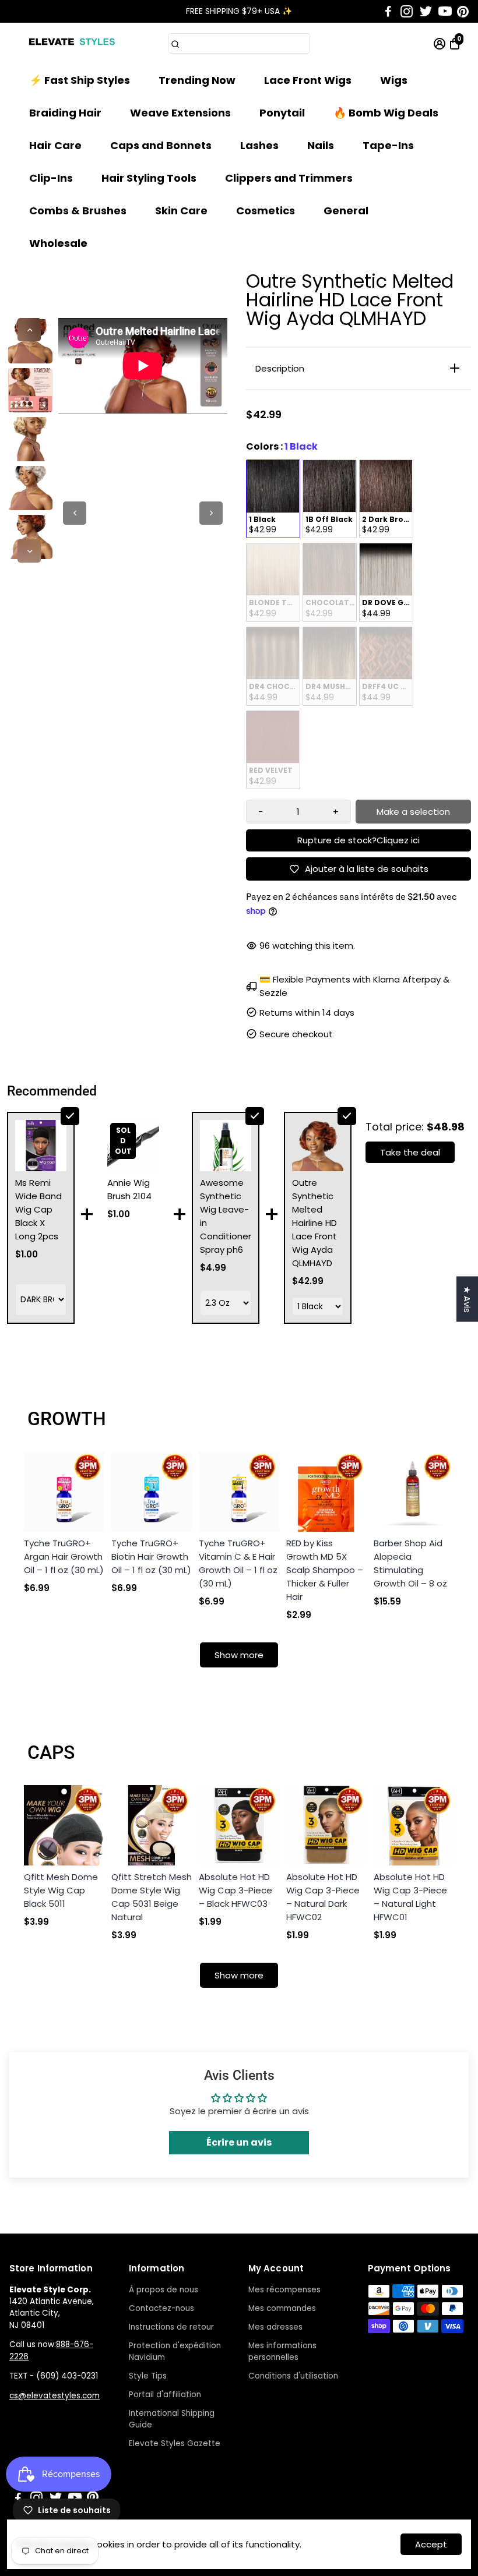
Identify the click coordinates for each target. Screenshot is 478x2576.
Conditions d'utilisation (293, 2376)
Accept (431, 2544)
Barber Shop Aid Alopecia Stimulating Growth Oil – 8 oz (410, 1563)
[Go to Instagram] (407, 12)
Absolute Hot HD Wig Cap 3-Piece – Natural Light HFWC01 (410, 1897)
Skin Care (181, 211)
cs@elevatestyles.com (55, 2396)
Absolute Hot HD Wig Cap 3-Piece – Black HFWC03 (236, 1890)
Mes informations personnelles (282, 2351)
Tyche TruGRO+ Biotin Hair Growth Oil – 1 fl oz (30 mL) (151, 1556)
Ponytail (282, 113)
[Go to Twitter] (426, 12)
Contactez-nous (161, 2308)
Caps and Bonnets (161, 145)
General (346, 211)
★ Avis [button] (467, 1299)
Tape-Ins (388, 145)
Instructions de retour (171, 2327)
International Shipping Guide (172, 2419)
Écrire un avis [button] (239, 2142)
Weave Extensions (180, 113)
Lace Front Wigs (308, 80)
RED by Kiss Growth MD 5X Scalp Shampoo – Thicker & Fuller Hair (325, 1570)
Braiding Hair (65, 113)
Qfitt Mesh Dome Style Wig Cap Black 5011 (61, 1890)
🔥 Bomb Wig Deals (386, 113)
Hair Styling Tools (149, 178)
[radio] (273, 499)
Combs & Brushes (78, 211)
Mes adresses (275, 2327)
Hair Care (55, 145)
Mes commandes (282, 2308)
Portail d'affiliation (165, 2395)
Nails (321, 145)
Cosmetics (266, 211)
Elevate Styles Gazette (175, 2444)
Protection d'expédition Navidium (175, 2351)
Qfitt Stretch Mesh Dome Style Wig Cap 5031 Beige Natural (152, 1897)
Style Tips (148, 2376)
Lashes (259, 145)
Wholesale (58, 243)
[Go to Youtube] (445, 12)
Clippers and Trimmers (289, 178)
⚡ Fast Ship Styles (80, 80)
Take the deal (410, 1152)
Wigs (394, 80)
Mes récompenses (284, 2290)
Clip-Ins (51, 178)
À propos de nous (164, 2290)
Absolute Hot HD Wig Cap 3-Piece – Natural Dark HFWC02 (323, 1897)
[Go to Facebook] (388, 12)
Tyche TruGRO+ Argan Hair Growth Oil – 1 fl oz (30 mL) (64, 1556)
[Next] (29, 551)
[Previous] (29, 330)
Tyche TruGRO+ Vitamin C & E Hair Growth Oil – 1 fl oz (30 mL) (238, 1563)
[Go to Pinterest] (463, 12)
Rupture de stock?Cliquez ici (358, 840)
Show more (239, 1655)
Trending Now (197, 80)
